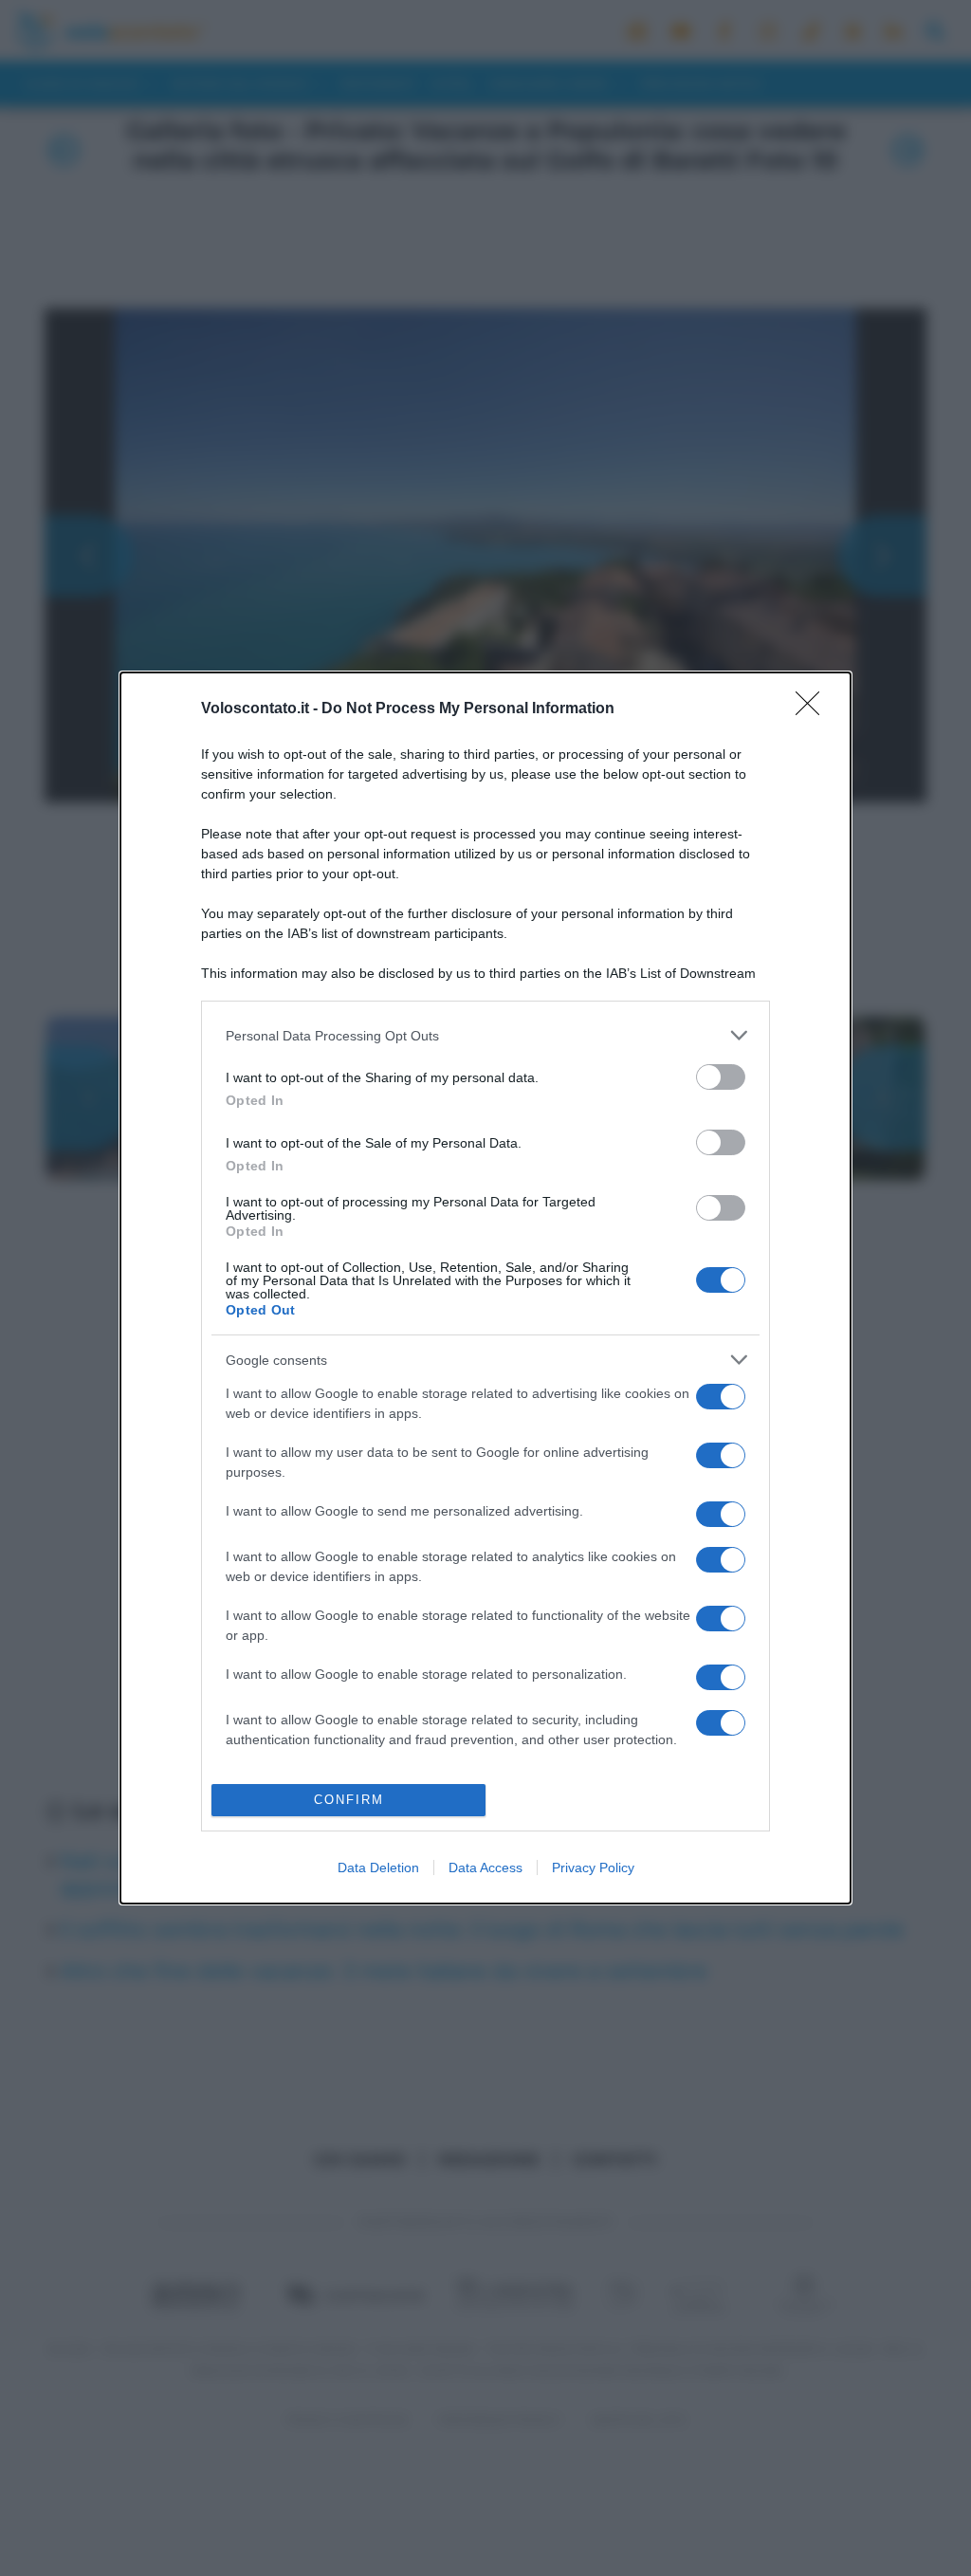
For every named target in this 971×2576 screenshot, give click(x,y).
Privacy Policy (593, 1868)
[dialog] (485, 1288)
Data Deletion (378, 1868)
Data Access (485, 1868)
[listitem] (485, 1035)
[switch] (721, 1077)
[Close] (814, 709)
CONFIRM (349, 1800)
